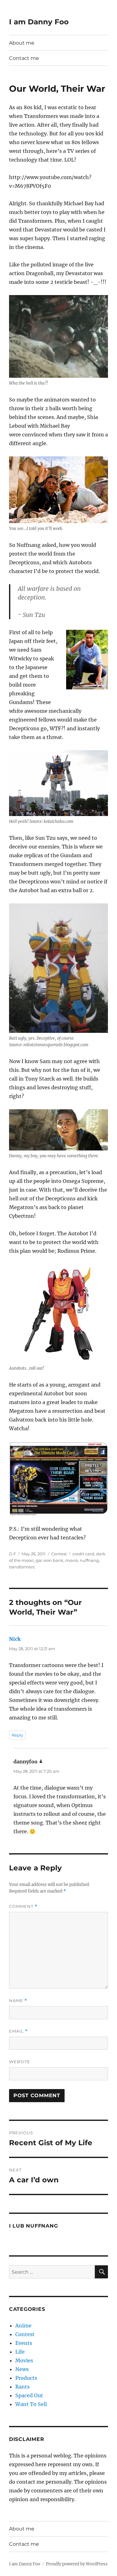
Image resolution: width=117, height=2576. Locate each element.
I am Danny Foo (39, 22)
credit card (83, 1554)
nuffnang (89, 1560)
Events (24, 2343)
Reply (17, 1735)
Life (20, 2352)
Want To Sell (31, 2404)
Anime (23, 2326)
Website (20, 2062)
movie (72, 1560)
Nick (15, 1639)
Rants (22, 2387)
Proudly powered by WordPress (77, 2564)
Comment (23, 1906)
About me (22, 43)
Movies (24, 2360)
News (22, 2369)
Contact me (24, 58)
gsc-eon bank (49, 1560)
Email (18, 2031)
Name (18, 2001)
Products (26, 2378)
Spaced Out (29, 2395)
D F (12, 1554)
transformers (22, 1567)
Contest (59, 1554)
